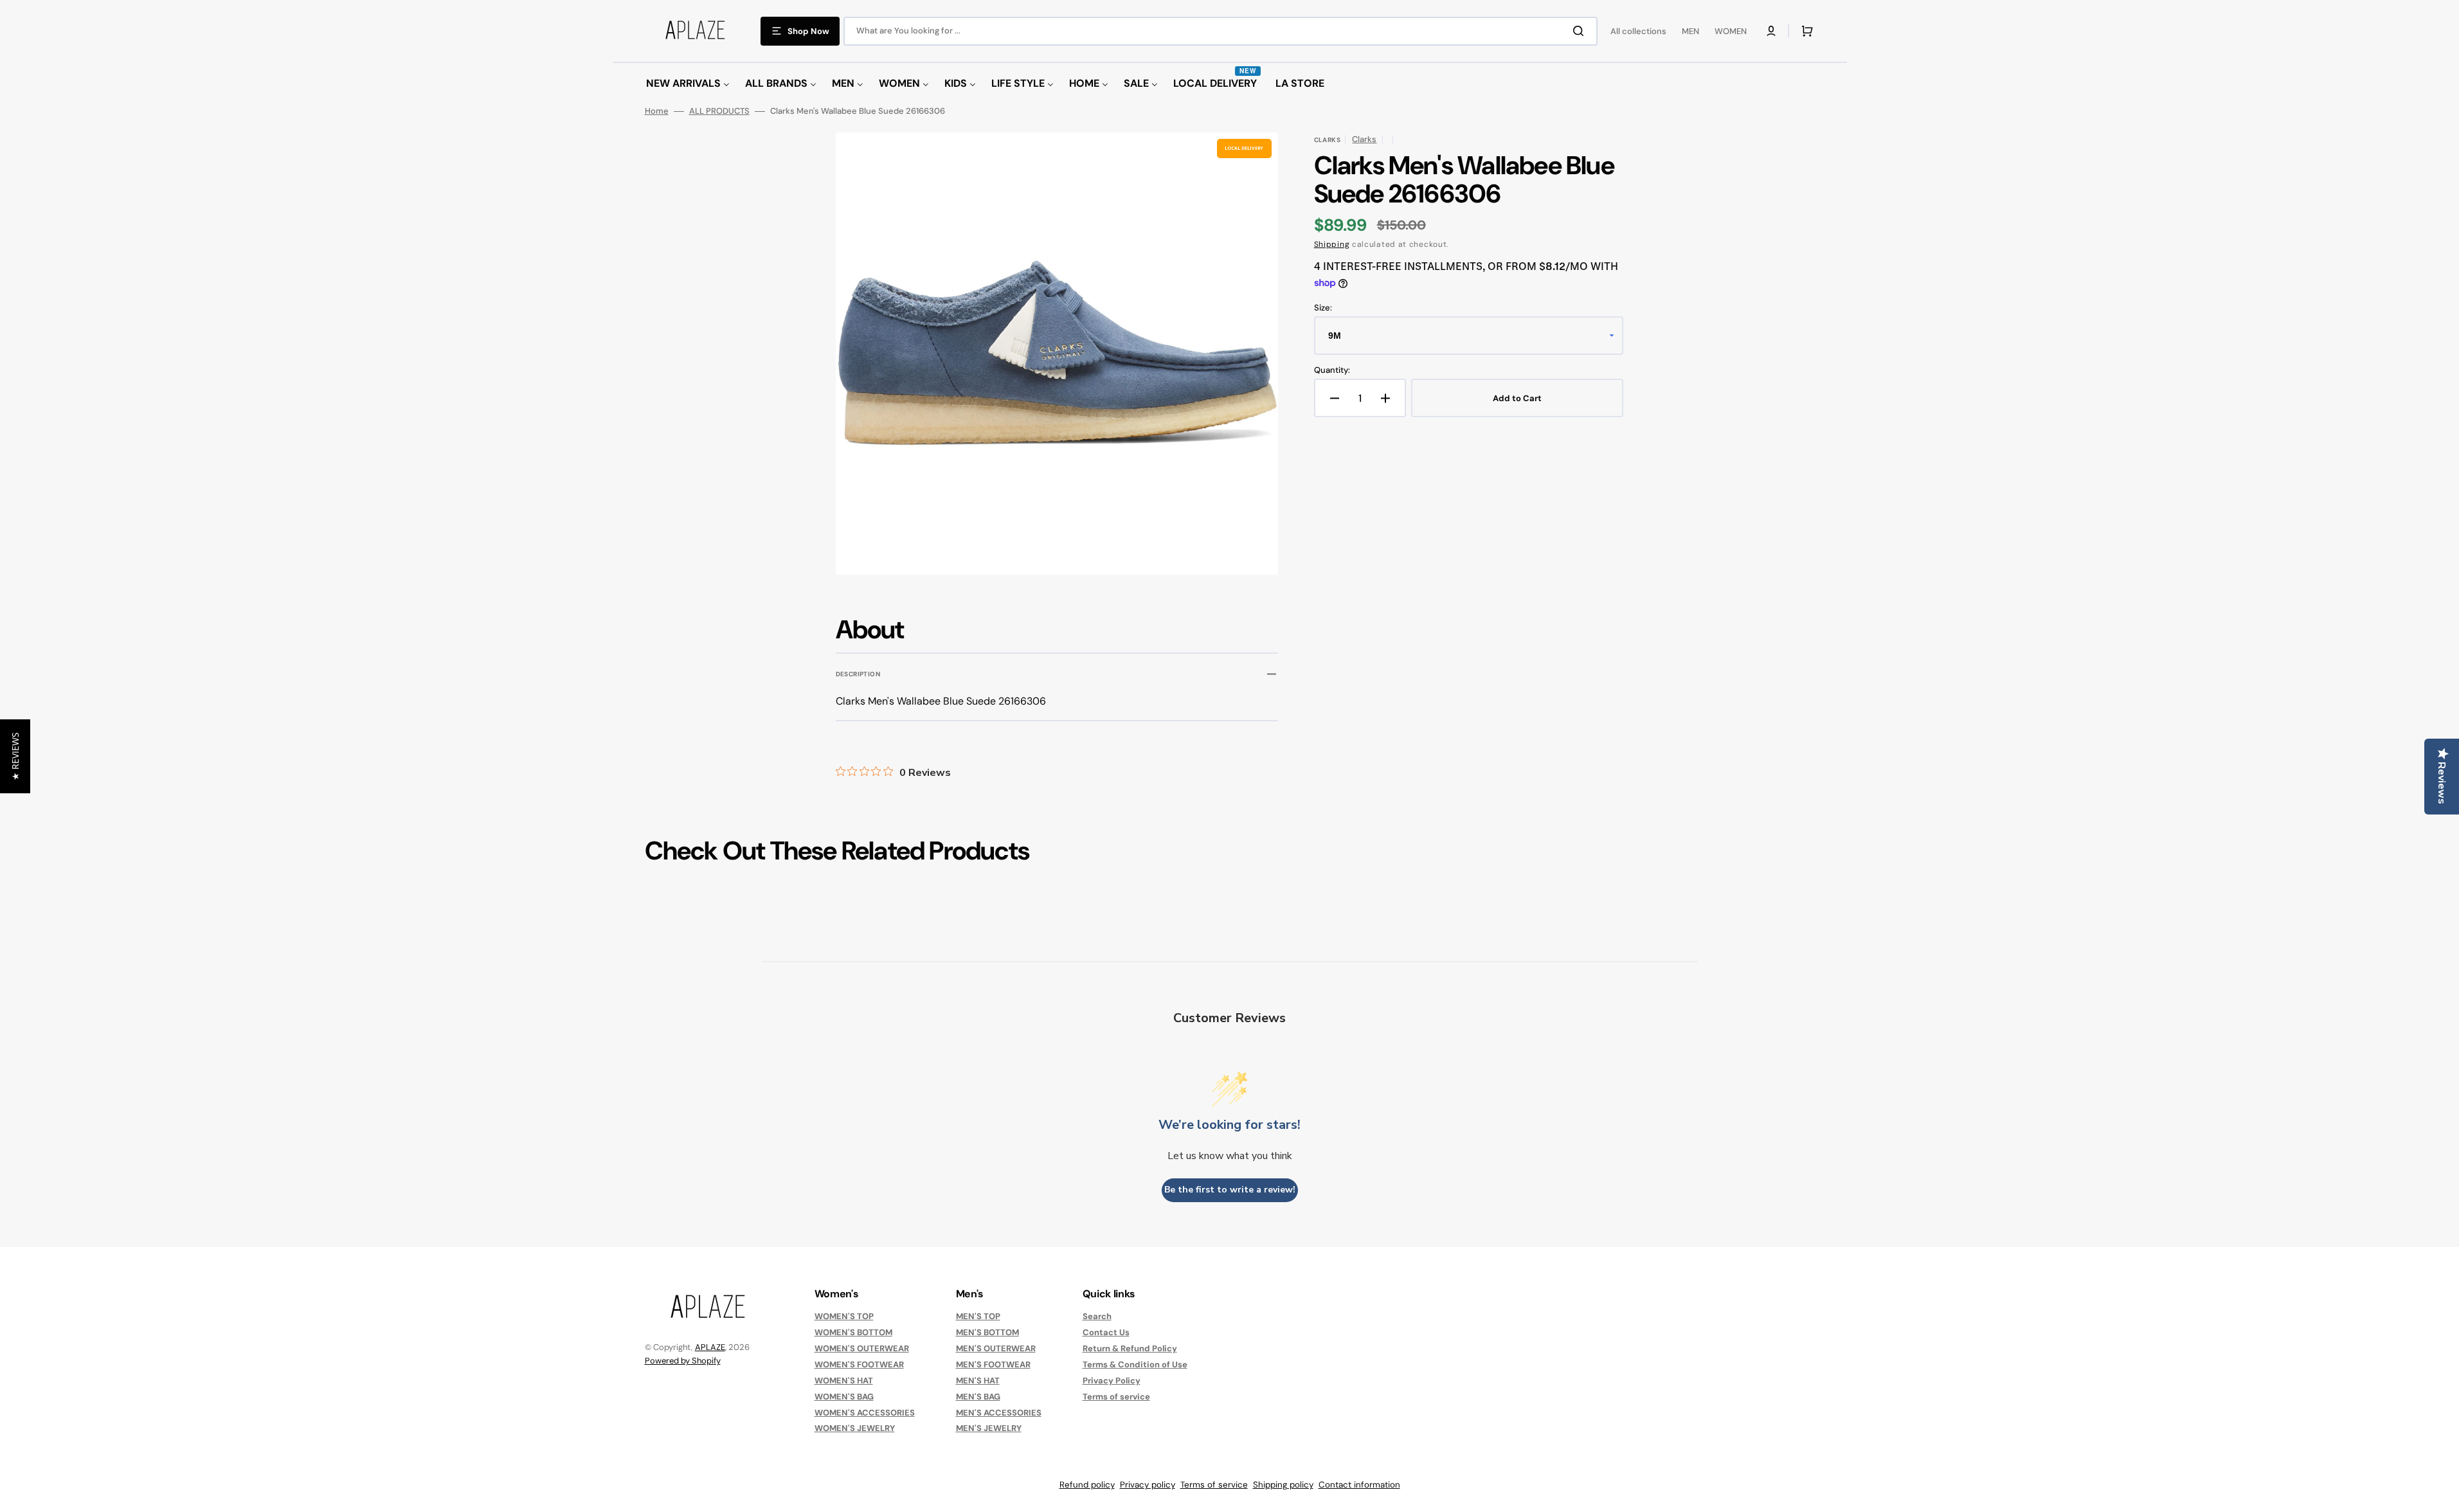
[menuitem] (688, 84)
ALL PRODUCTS (719, 111)
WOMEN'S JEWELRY (855, 1428)
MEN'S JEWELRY (989, 1428)
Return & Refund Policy (1130, 1348)
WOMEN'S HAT (844, 1381)
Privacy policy (1148, 1485)
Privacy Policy (1112, 1381)
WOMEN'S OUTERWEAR (862, 1348)
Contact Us (1106, 1332)
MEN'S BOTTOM (987, 1332)
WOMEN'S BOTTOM (853, 1332)
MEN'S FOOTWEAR (993, 1364)
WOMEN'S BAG (844, 1397)
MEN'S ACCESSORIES (999, 1413)
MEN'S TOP (978, 1317)
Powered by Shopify (683, 1361)
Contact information (1359, 1485)
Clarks (1364, 139)
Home (657, 111)
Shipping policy (1283, 1485)
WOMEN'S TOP (844, 1317)
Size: (1323, 308)
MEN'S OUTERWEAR (996, 1348)
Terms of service (1116, 1397)
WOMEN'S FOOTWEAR (859, 1364)
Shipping (1332, 244)
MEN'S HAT (978, 1381)
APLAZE (710, 1347)
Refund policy (1087, 1485)
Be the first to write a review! (1230, 1190)
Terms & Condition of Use (1135, 1364)
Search (1097, 1317)
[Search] (1581, 31)
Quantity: (1332, 370)
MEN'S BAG (978, 1397)
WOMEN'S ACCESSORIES (865, 1413)
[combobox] (1220, 31)
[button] (1771, 31)
